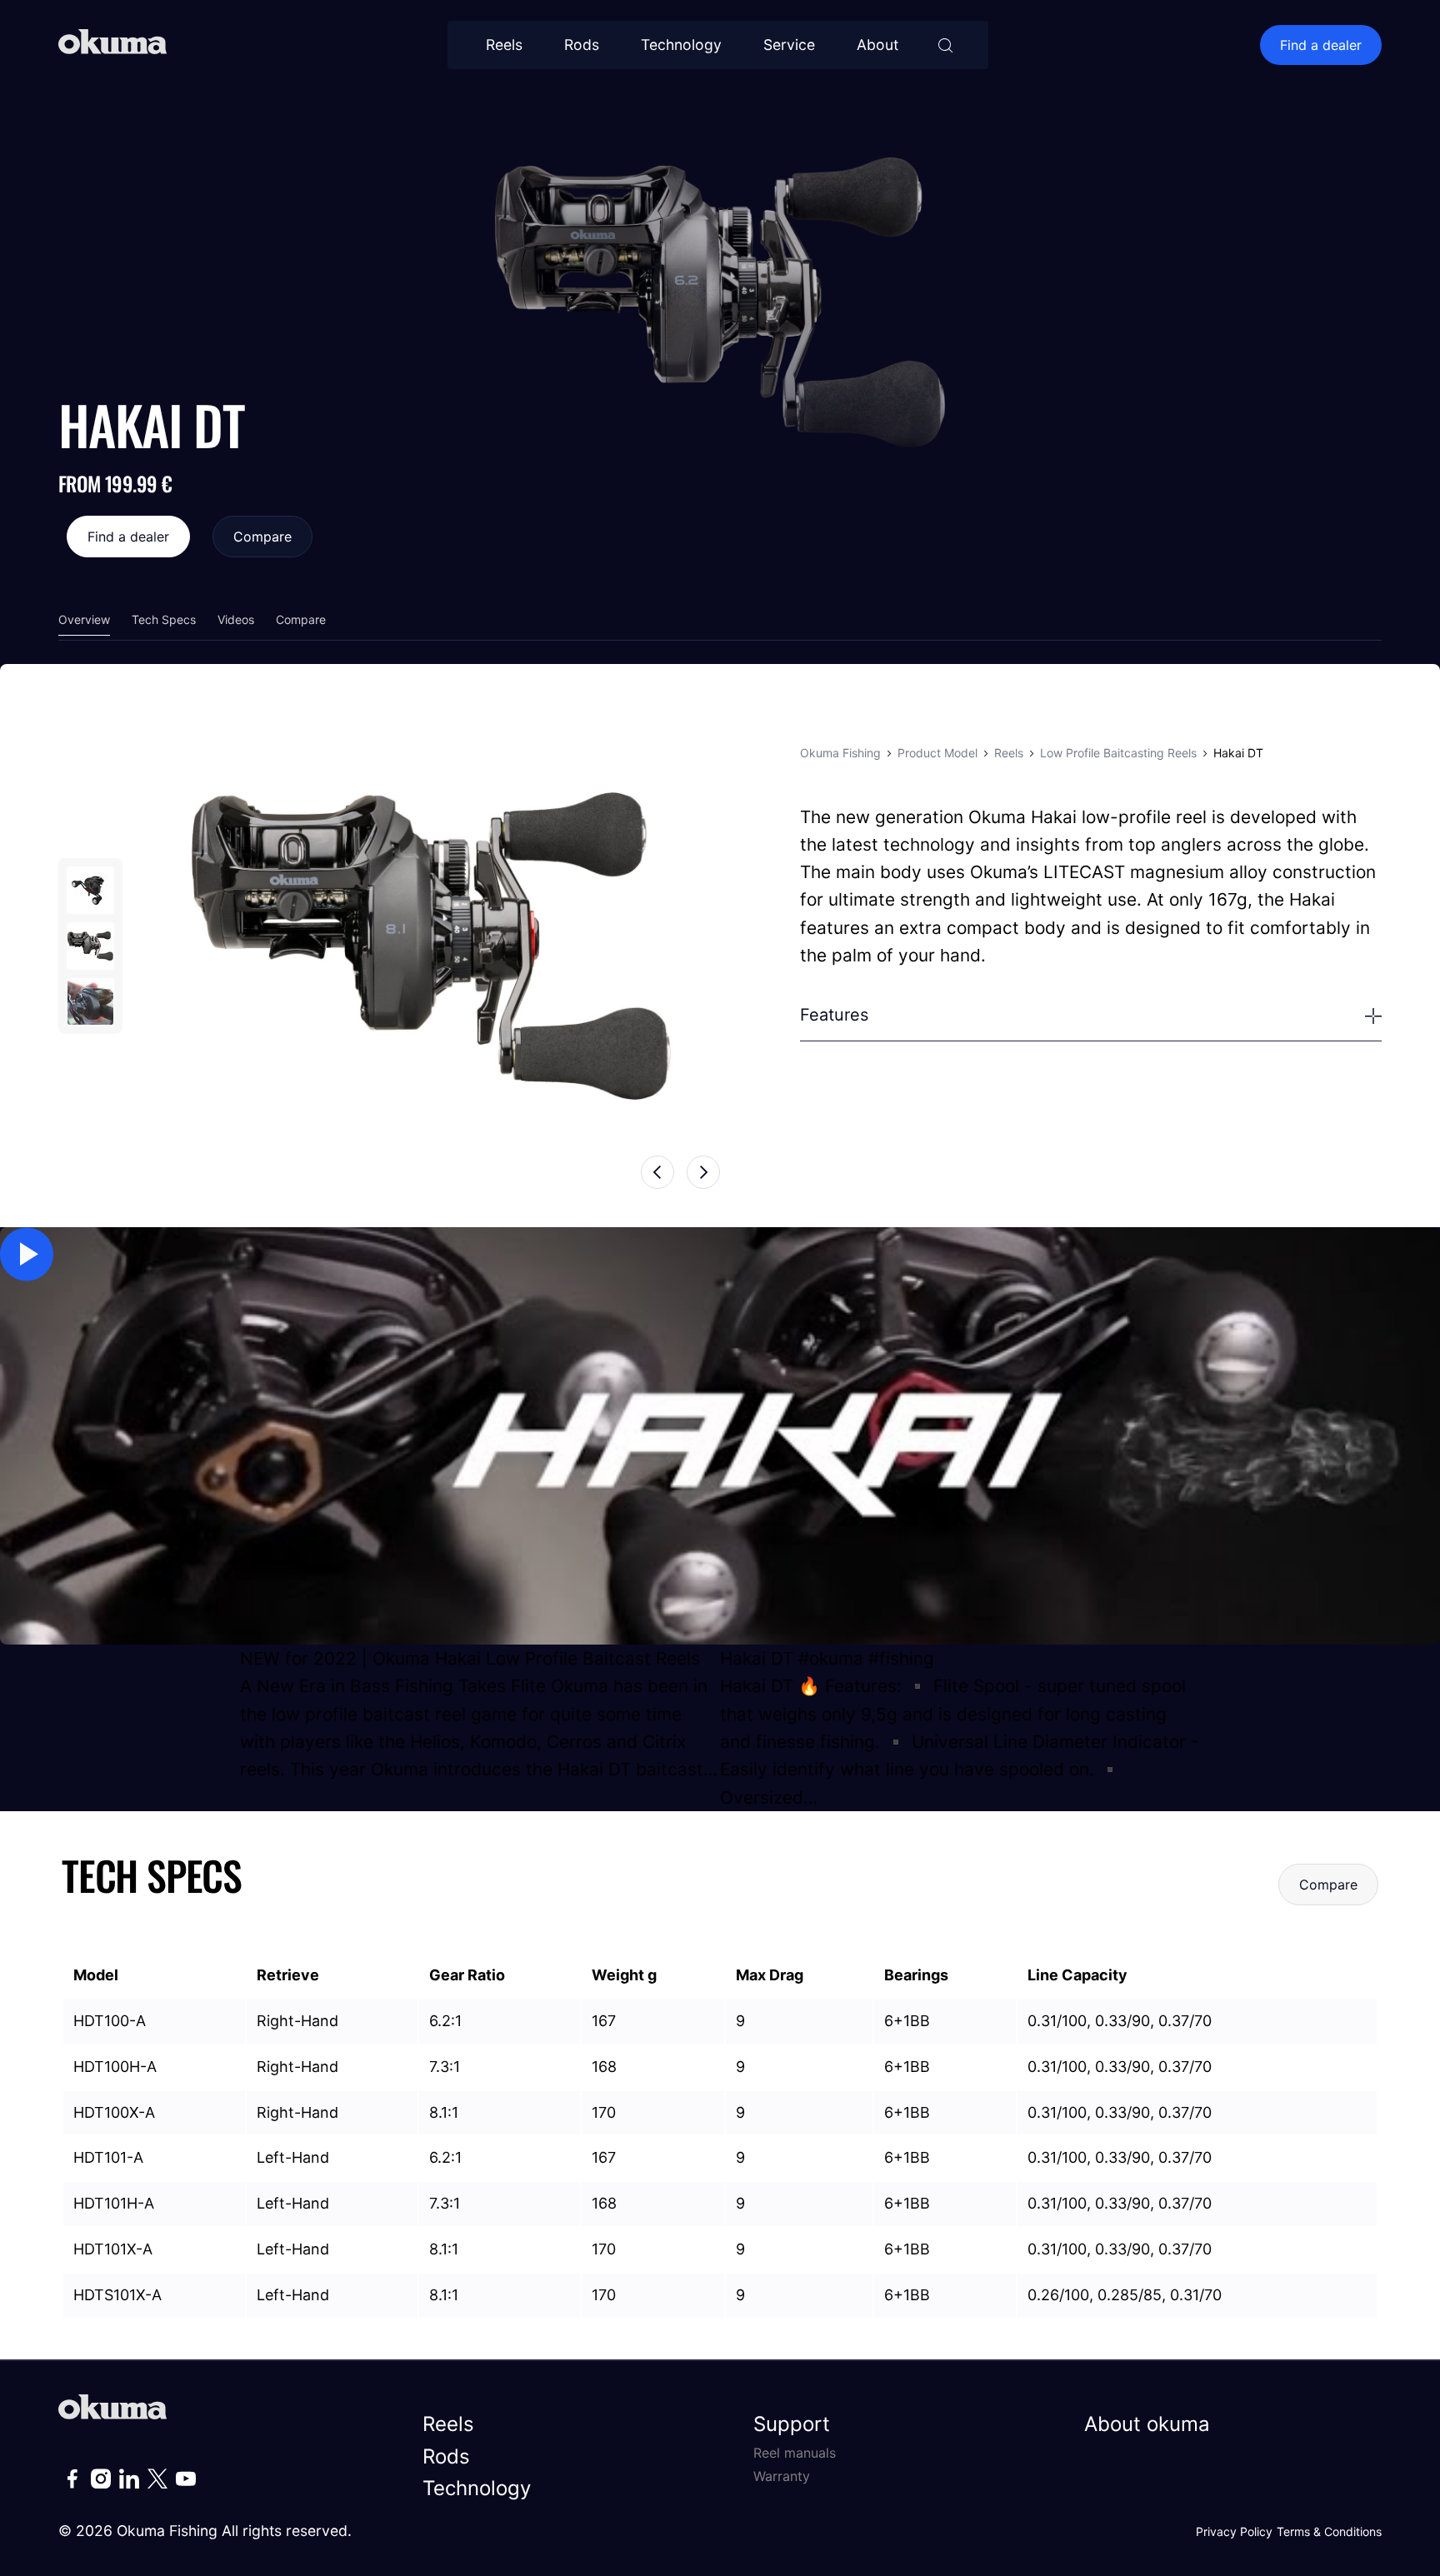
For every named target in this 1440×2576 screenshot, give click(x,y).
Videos (236, 619)
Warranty (782, 2476)
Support (792, 2424)
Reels (504, 45)
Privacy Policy (1234, 2531)
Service (789, 45)
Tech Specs (164, 619)
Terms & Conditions (1329, 2531)
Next (703, 1172)
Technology (681, 45)
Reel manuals (795, 2453)
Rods (582, 45)
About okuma (1147, 2424)
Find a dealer (1321, 45)
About (877, 45)
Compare (262, 537)
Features (834, 1015)
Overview (84, 619)
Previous (657, 1172)
